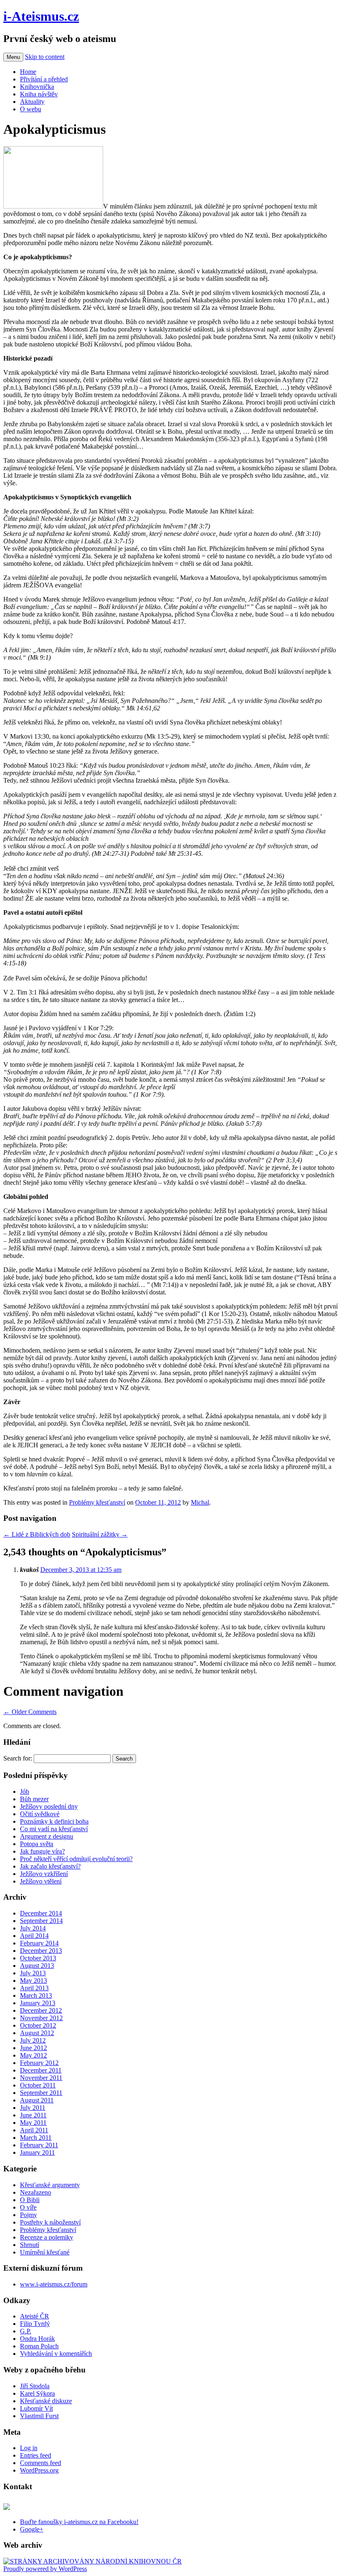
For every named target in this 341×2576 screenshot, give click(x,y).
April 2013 (34, 1988)
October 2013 (38, 1958)
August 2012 (37, 2033)
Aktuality (32, 102)
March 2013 (36, 1995)
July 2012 (33, 2040)
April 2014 (34, 1936)
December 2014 (41, 1913)
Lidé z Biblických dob (37, 1534)
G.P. (26, 2331)
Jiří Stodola (35, 2386)
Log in (29, 2448)
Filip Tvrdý (35, 2324)
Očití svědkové (40, 1814)
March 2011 (36, 2138)
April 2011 (34, 2130)
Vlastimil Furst (39, 2416)
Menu (13, 57)
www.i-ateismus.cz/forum (54, 2284)
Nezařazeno (36, 2192)
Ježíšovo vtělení (41, 1881)
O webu (31, 109)
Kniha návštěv (39, 94)
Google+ (32, 2529)
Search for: (18, 1758)
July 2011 (33, 2108)
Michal (200, 1502)
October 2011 (38, 2085)
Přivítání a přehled (44, 79)
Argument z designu (47, 1836)
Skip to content (45, 57)
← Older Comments (30, 1712)
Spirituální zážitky (100, 1534)
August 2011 (37, 2100)
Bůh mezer (34, 1799)
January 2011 (37, 2152)
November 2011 (41, 2078)
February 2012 (39, 2063)
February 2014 (39, 1943)
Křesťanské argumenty (50, 2185)
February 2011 (39, 2145)
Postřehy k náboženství (50, 2222)
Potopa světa (37, 1844)
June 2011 (33, 2115)
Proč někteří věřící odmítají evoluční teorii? (76, 1859)
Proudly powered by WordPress (45, 2569)
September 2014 (41, 1921)
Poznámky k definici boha (54, 1821)
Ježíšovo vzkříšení (44, 1874)
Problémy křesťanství (97, 1502)
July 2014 (33, 1928)
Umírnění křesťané (45, 2252)
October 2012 (38, 2025)
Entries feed (36, 2455)
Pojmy (28, 2215)
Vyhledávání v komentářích (56, 2354)
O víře (28, 2207)
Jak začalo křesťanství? (50, 1866)
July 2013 (33, 1973)
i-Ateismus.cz (41, 16)
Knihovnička (37, 87)
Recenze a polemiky (47, 2237)
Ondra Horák (37, 2339)
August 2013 (37, 1966)
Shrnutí (30, 2245)
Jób (25, 1791)
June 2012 (33, 2048)
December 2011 (41, 2070)
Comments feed (41, 2463)
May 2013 (33, 1980)
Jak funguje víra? (42, 1851)
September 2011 (41, 2093)
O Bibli (30, 2200)
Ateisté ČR (35, 2316)
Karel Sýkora (37, 2393)
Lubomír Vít (36, 2408)
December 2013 (41, 1951)
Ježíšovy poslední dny (49, 1806)
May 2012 (33, 2055)
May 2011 (33, 2123)
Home (28, 72)
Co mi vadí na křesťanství (54, 1829)
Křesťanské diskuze (46, 2401)
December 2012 (41, 2010)
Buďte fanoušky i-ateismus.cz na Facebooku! (79, 2522)
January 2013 (38, 2003)
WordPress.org (39, 2470)
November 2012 (41, 2018)
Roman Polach (39, 2346)
